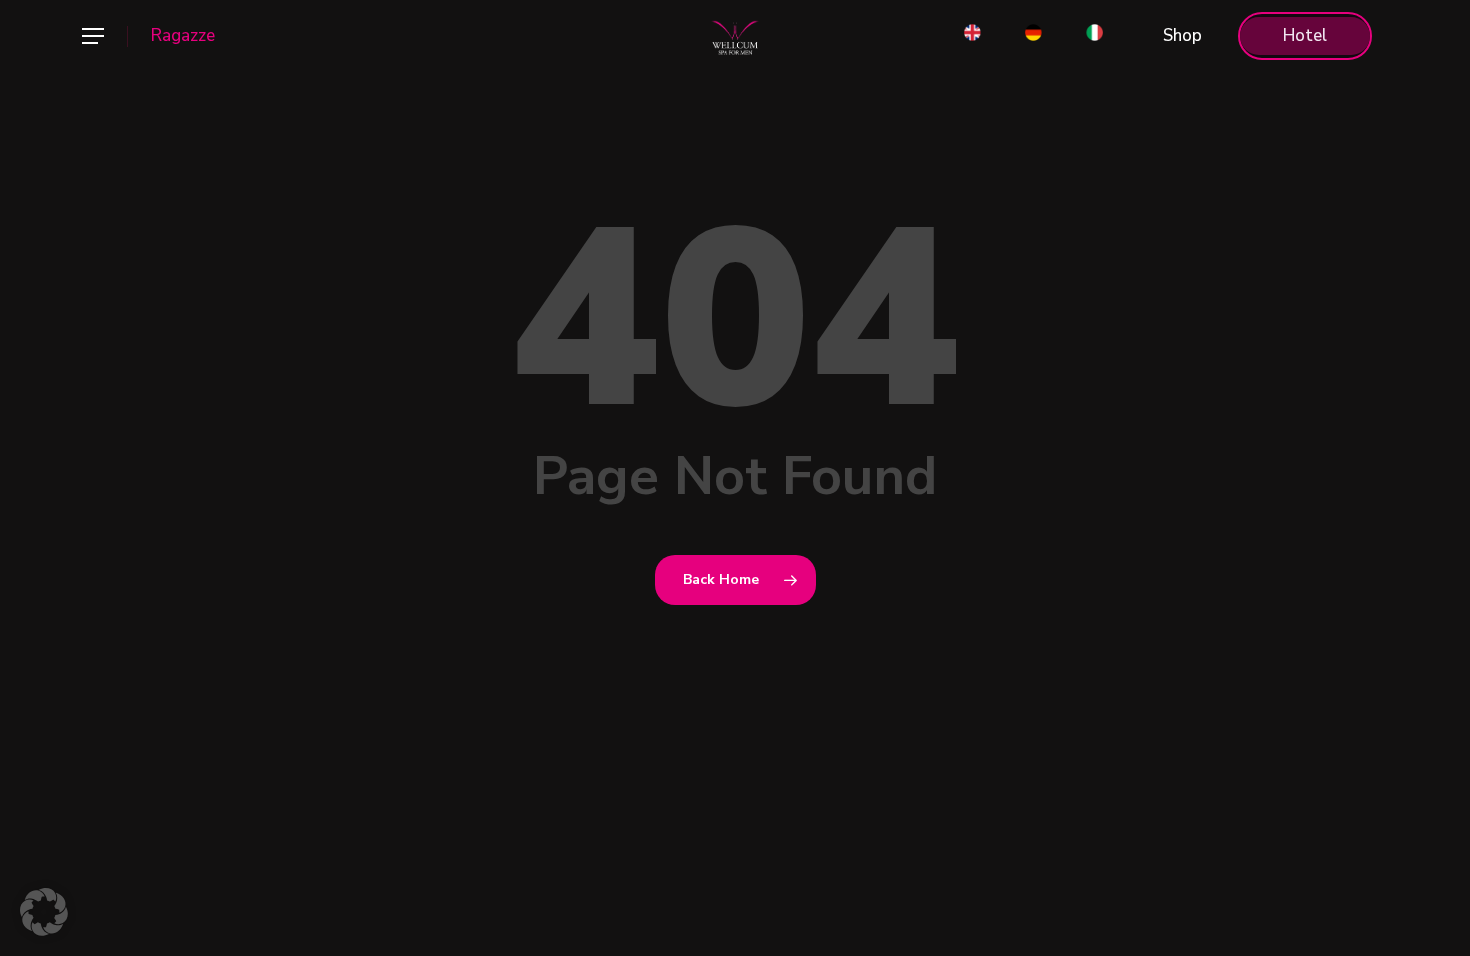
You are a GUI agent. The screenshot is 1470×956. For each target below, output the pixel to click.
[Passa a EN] (972, 36)
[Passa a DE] (1033, 36)
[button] (92, 36)
